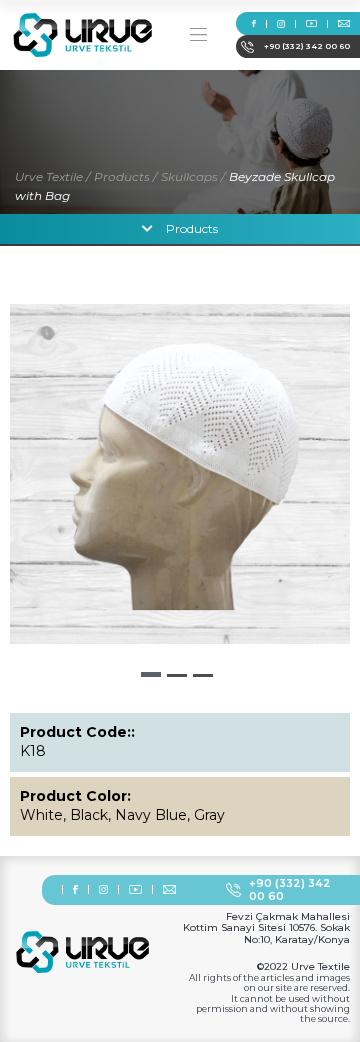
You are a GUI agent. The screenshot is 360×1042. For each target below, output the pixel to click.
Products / (125, 176)
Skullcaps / (193, 176)
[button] (151, 674)
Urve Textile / (52, 176)
